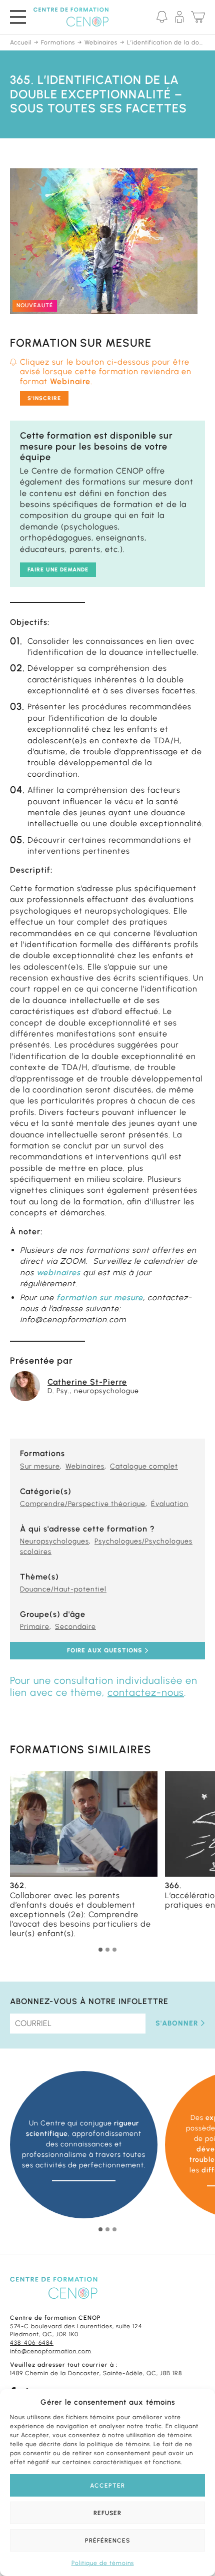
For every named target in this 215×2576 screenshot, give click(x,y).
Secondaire (75, 1627)
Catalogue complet (144, 1466)
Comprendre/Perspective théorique (83, 1504)
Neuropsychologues (54, 1541)
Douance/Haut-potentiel (63, 1589)
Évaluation (170, 1504)
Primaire (35, 1627)
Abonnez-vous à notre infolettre (89, 2001)
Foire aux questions (105, 1651)
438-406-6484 (32, 2343)
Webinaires (85, 1466)
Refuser (107, 2513)
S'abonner (177, 2023)
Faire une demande (58, 570)
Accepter (107, 2486)
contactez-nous (146, 1692)
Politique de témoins (103, 2563)
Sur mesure (40, 1466)
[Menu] (18, 17)
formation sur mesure (100, 1297)
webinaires (58, 1273)
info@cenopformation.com (51, 2351)
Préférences (107, 2541)
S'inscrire (44, 398)
